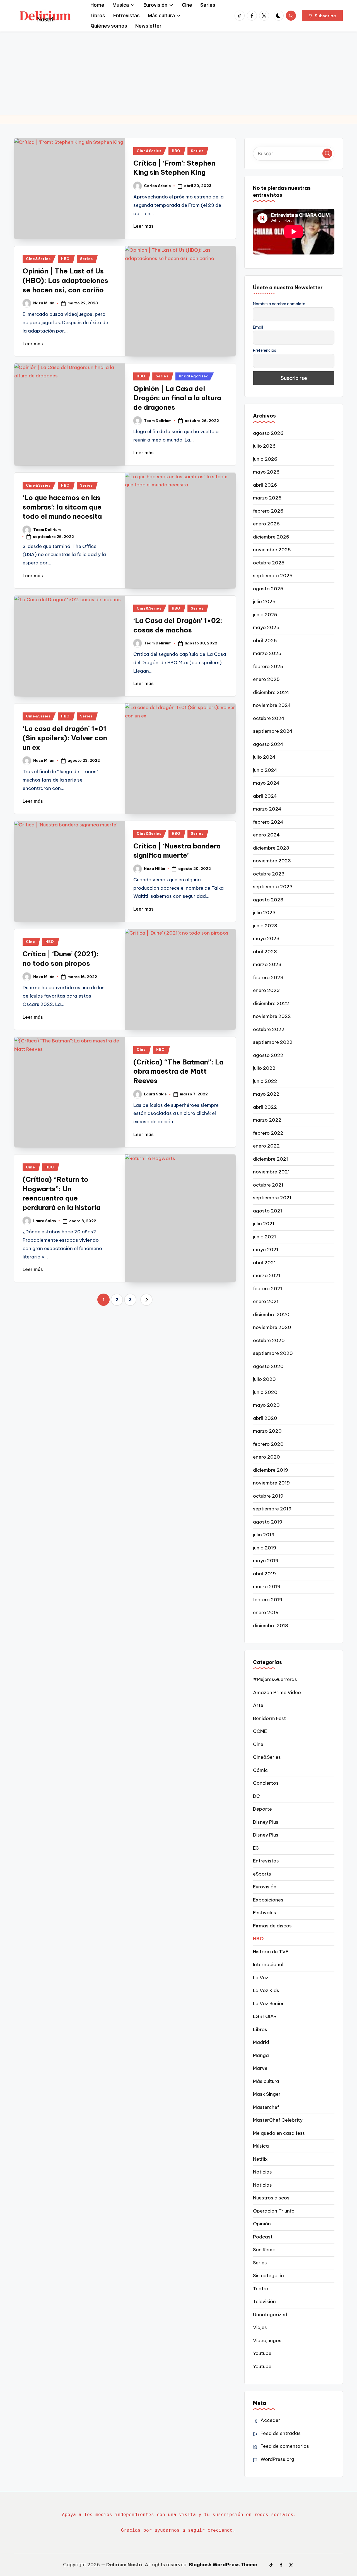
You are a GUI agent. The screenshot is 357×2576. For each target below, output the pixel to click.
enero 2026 (266, 524)
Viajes (260, 2327)
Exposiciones (268, 1900)
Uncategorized (194, 376)
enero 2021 (266, 1301)
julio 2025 (264, 601)
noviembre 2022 (272, 1016)
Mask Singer (267, 2094)
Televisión (264, 2301)
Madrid (261, 2042)
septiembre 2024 (273, 731)
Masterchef (266, 2107)
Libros (260, 2029)
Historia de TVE (271, 1952)
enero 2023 (266, 990)
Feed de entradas (281, 2433)
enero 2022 (266, 1146)
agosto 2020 (268, 1366)
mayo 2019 (266, 1561)
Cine (31, 942)
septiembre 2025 (273, 576)
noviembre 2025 (272, 550)
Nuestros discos (271, 2198)
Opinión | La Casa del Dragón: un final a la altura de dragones (177, 398)
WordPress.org (277, 2459)
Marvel (261, 2068)
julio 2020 (264, 1379)
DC (256, 1796)
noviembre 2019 (271, 1483)
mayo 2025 (266, 627)
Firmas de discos (272, 1926)
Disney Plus (266, 1822)
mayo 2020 (266, 1405)
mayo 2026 (266, 472)
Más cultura (266, 2081)
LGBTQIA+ (265, 2016)
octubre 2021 (268, 1185)
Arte (258, 1705)
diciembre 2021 (271, 1159)
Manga (261, 2055)
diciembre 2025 (271, 537)
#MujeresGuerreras (275, 1679)
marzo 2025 (267, 653)
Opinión (262, 2224)
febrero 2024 (268, 822)
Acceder (270, 2420)
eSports (262, 1874)
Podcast (263, 2237)
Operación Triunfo (274, 2211)
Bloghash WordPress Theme (223, 2565)
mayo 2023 (266, 938)
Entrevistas (266, 1861)
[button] (322, 16)
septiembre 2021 (272, 1198)
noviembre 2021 (271, 1172)
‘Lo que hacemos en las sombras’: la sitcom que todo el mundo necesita (62, 507)
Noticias (262, 2172)
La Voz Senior (268, 2003)
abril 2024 (265, 796)
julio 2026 (264, 446)
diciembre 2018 (271, 1626)
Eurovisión (265, 1887)
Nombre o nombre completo (279, 304)
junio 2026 (265, 459)
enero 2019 (266, 1612)
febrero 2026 (268, 511)
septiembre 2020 (273, 1353)
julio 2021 (264, 1224)
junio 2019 (265, 1548)
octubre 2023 (269, 874)
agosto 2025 (268, 589)
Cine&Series (149, 151)
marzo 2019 (267, 1587)
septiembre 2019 (272, 1509)
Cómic (260, 1770)
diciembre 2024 (271, 692)
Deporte (262, 1809)
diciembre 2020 (271, 1314)
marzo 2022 (267, 1120)
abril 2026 (265, 485)
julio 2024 (264, 757)
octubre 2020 (269, 1340)
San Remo (264, 2250)
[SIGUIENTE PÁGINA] (146, 1300)
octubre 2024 (269, 718)
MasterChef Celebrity (278, 2120)
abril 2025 (265, 641)
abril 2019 (264, 1574)
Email (258, 327)
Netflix (260, 2159)
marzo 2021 (267, 1275)
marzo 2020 (267, 1431)
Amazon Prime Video (277, 1692)
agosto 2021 (268, 1211)
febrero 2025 (268, 666)
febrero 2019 (268, 1600)
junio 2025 (265, 615)
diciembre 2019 (271, 1470)
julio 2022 (264, 1068)
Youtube (262, 2353)
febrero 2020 (268, 1444)
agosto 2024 (268, 744)
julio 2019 (264, 1535)
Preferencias (265, 350)
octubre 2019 (268, 1496)
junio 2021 (265, 1237)
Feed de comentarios (285, 2446)
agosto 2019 (268, 1522)
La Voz (261, 1978)
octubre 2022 (269, 1029)
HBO (176, 151)
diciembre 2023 (271, 848)
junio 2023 (265, 926)
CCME (260, 1731)
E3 (256, 1848)
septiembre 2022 (273, 1042)
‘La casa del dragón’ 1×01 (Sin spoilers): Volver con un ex (65, 738)
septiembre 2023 (273, 887)
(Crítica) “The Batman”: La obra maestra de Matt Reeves (178, 1071)
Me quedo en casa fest (279, 2133)
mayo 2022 (266, 1094)
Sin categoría (268, 2276)
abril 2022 (265, 1107)
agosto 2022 (268, 1055)
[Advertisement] (178, 73)
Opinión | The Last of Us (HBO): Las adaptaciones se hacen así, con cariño (65, 280)
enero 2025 (266, 679)
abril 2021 (264, 1263)
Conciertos (266, 1783)
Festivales (265, 1913)
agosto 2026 (268, 433)
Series (197, 151)
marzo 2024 (267, 809)
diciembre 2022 (271, 1003)
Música (261, 2146)
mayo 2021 (266, 1250)
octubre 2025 (269, 563)
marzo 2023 (267, 964)
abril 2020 (265, 1418)
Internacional (268, 1964)
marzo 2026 (267, 498)
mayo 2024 (266, 783)
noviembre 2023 (272, 861)
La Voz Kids (266, 1990)
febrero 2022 (268, 1133)
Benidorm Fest (269, 1718)
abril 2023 (265, 952)
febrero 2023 (268, 977)
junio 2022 (265, 1081)
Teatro (261, 2289)
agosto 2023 (268, 900)
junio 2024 (265, 770)
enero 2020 (266, 1457)
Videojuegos (267, 2340)
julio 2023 (264, 913)
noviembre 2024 (272, 705)
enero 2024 (266, 835)
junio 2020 (265, 1392)
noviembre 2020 (272, 1327)
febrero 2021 (268, 1289)
